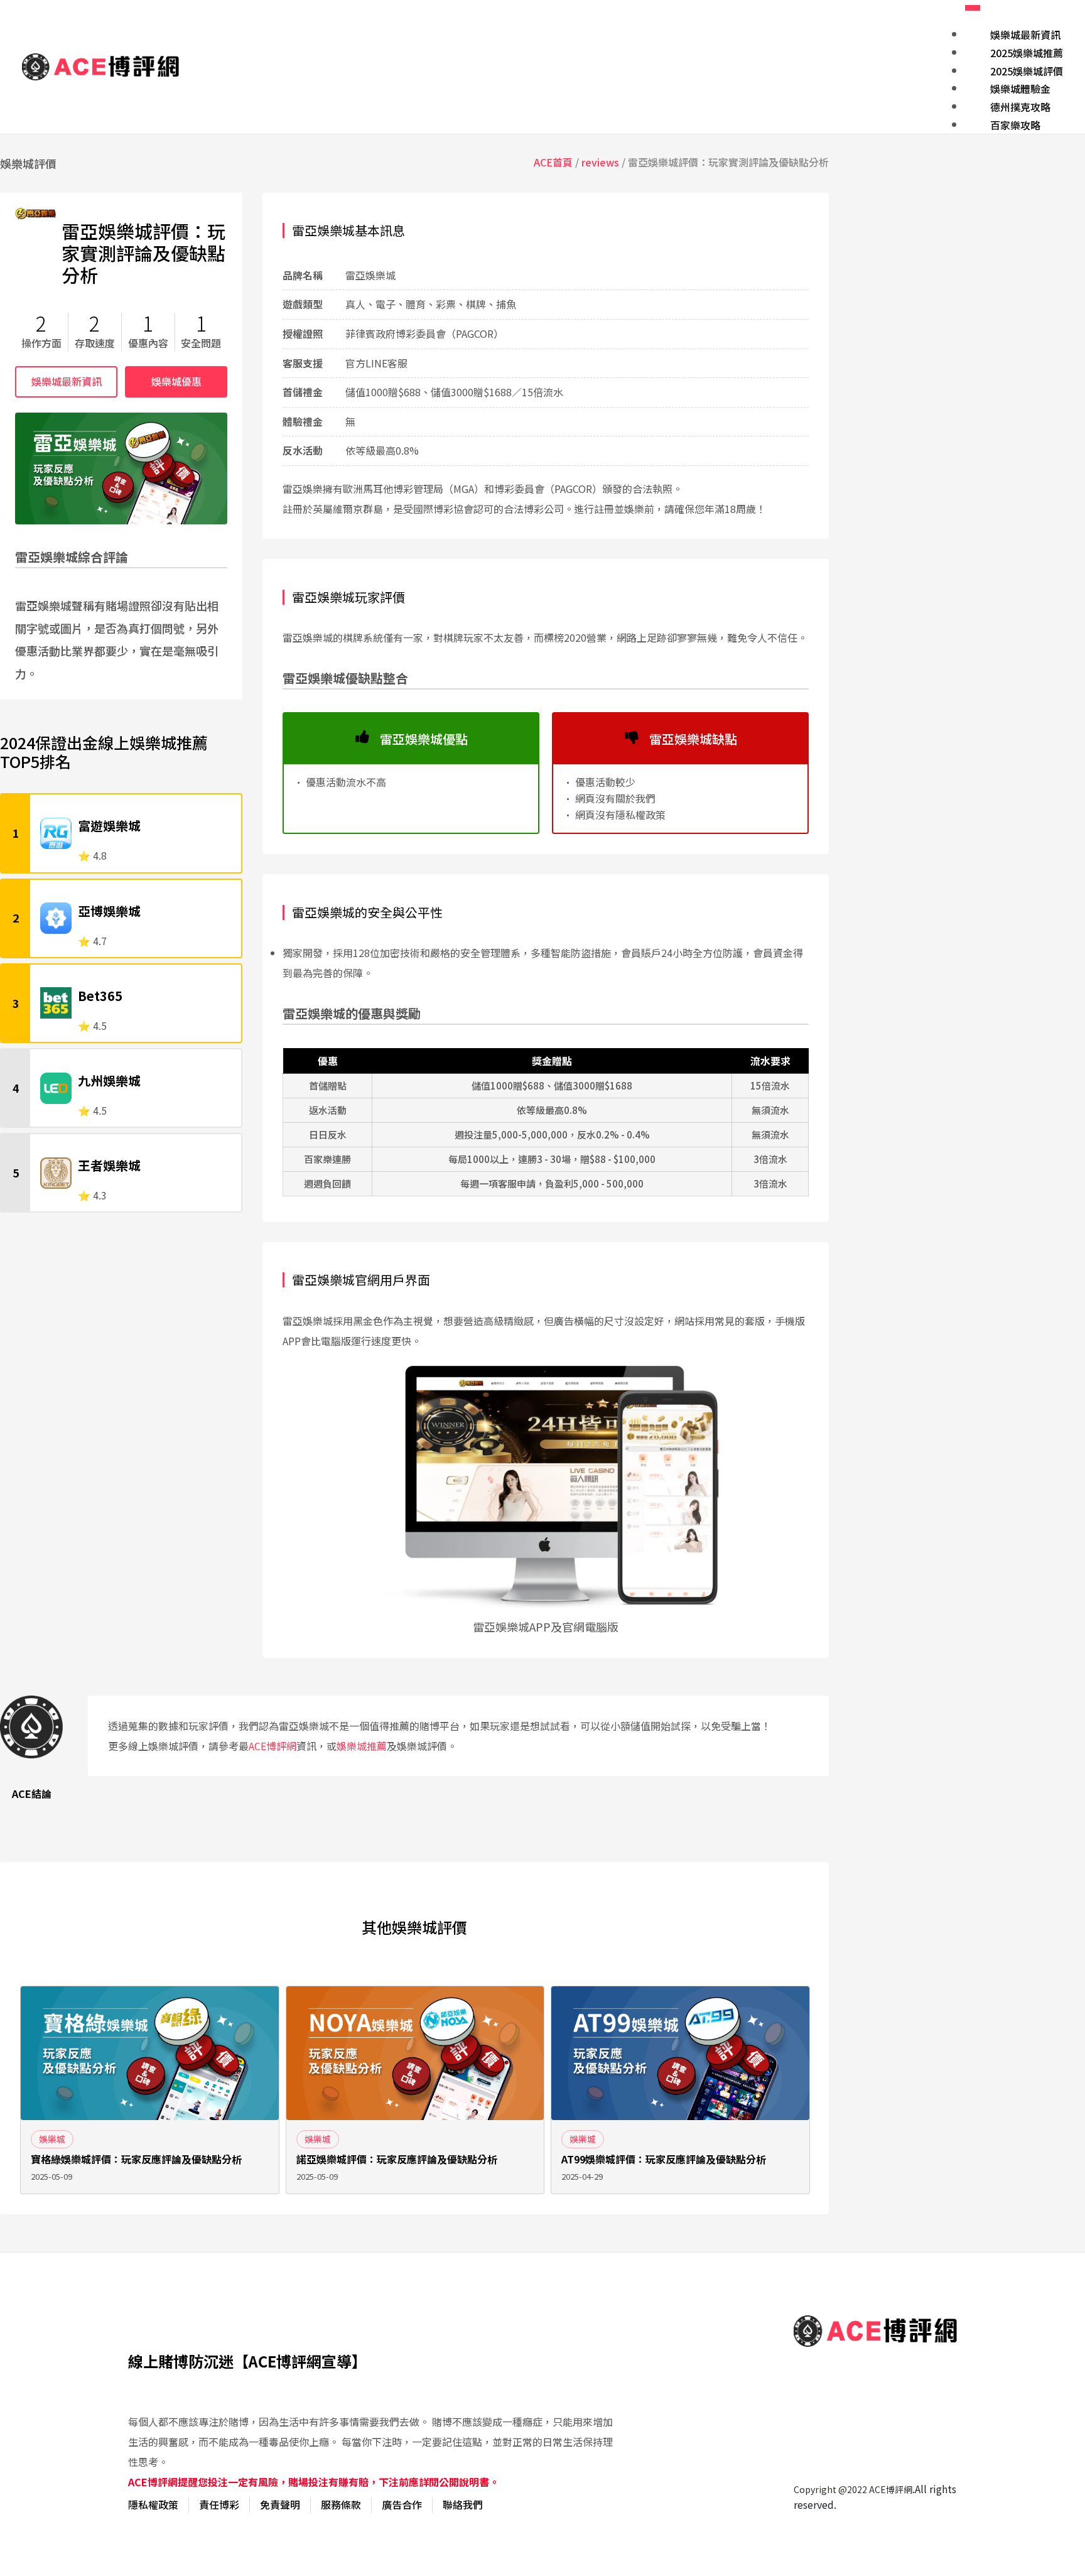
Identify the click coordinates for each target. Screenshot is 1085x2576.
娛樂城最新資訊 (67, 381)
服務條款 (341, 2504)
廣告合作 (402, 2504)
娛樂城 (52, 2139)
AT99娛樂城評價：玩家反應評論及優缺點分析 (664, 2159)
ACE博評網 (273, 1746)
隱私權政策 (153, 2504)
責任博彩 (219, 2504)
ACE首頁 (553, 162)
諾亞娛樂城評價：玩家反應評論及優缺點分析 (397, 2159)
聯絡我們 (463, 2504)
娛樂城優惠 (176, 381)
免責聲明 (280, 2504)
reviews (600, 162)
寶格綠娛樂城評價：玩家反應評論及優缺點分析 (136, 2159)
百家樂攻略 (1015, 125)
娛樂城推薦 (362, 1746)
